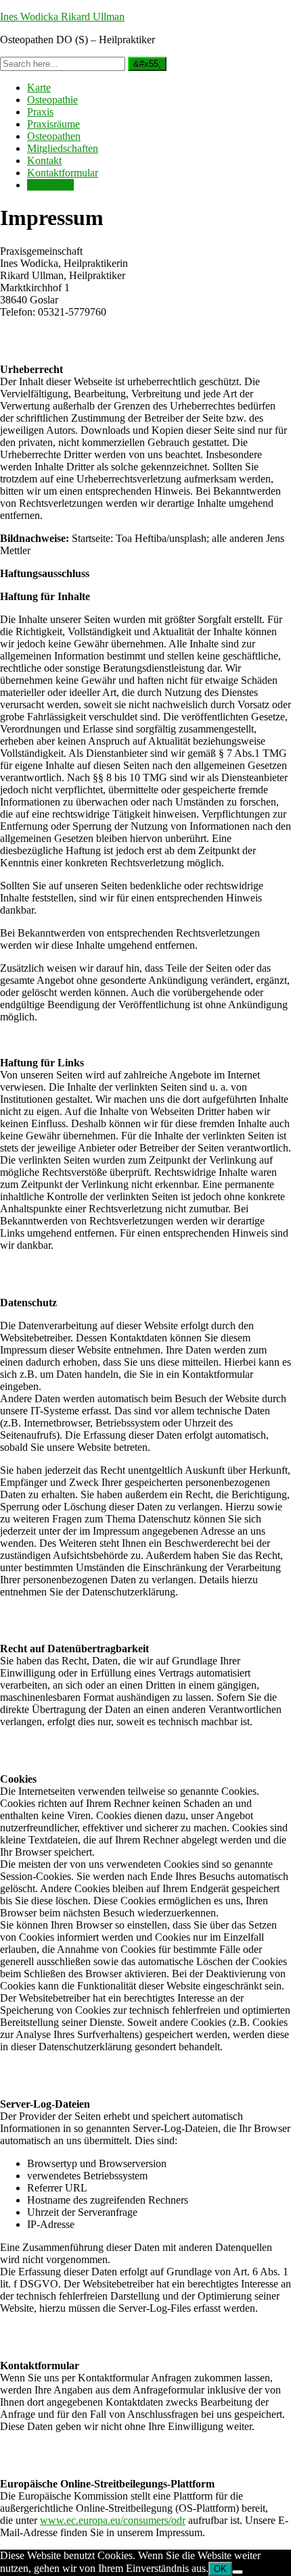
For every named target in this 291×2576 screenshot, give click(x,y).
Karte (39, 88)
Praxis (40, 112)
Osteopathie (52, 100)
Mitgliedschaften (63, 148)
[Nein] (238, 2572)
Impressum (50, 185)
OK (220, 2569)
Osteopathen (54, 136)
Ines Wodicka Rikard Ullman (62, 17)
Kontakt (44, 160)
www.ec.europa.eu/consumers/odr (113, 2520)
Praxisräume (53, 124)
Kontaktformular (63, 173)
